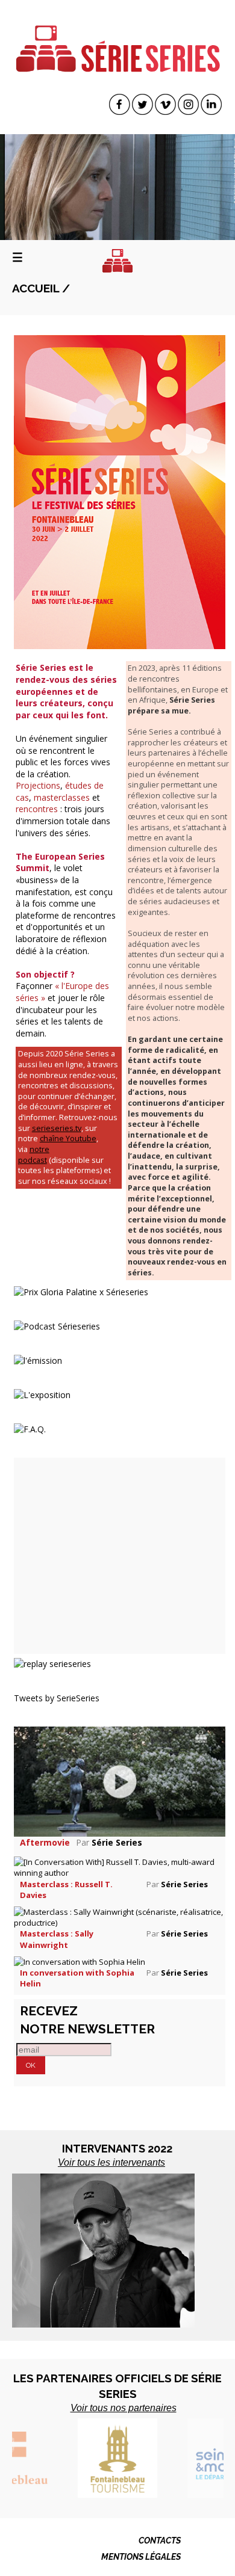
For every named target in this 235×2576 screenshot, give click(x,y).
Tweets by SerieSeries (57, 1698)
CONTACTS (160, 2541)
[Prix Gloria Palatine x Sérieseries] (81, 1291)
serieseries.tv (57, 1128)
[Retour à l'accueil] (117, 261)
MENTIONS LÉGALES (141, 2557)
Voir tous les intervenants (111, 2162)
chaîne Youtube (68, 1139)
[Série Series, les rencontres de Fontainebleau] (118, 41)
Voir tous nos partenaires (124, 2408)
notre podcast (34, 1155)
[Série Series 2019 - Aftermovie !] (120, 1780)
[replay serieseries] (52, 1662)
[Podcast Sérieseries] (57, 1325)
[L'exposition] (42, 1394)
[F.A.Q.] (30, 1428)
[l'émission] (38, 1359)
